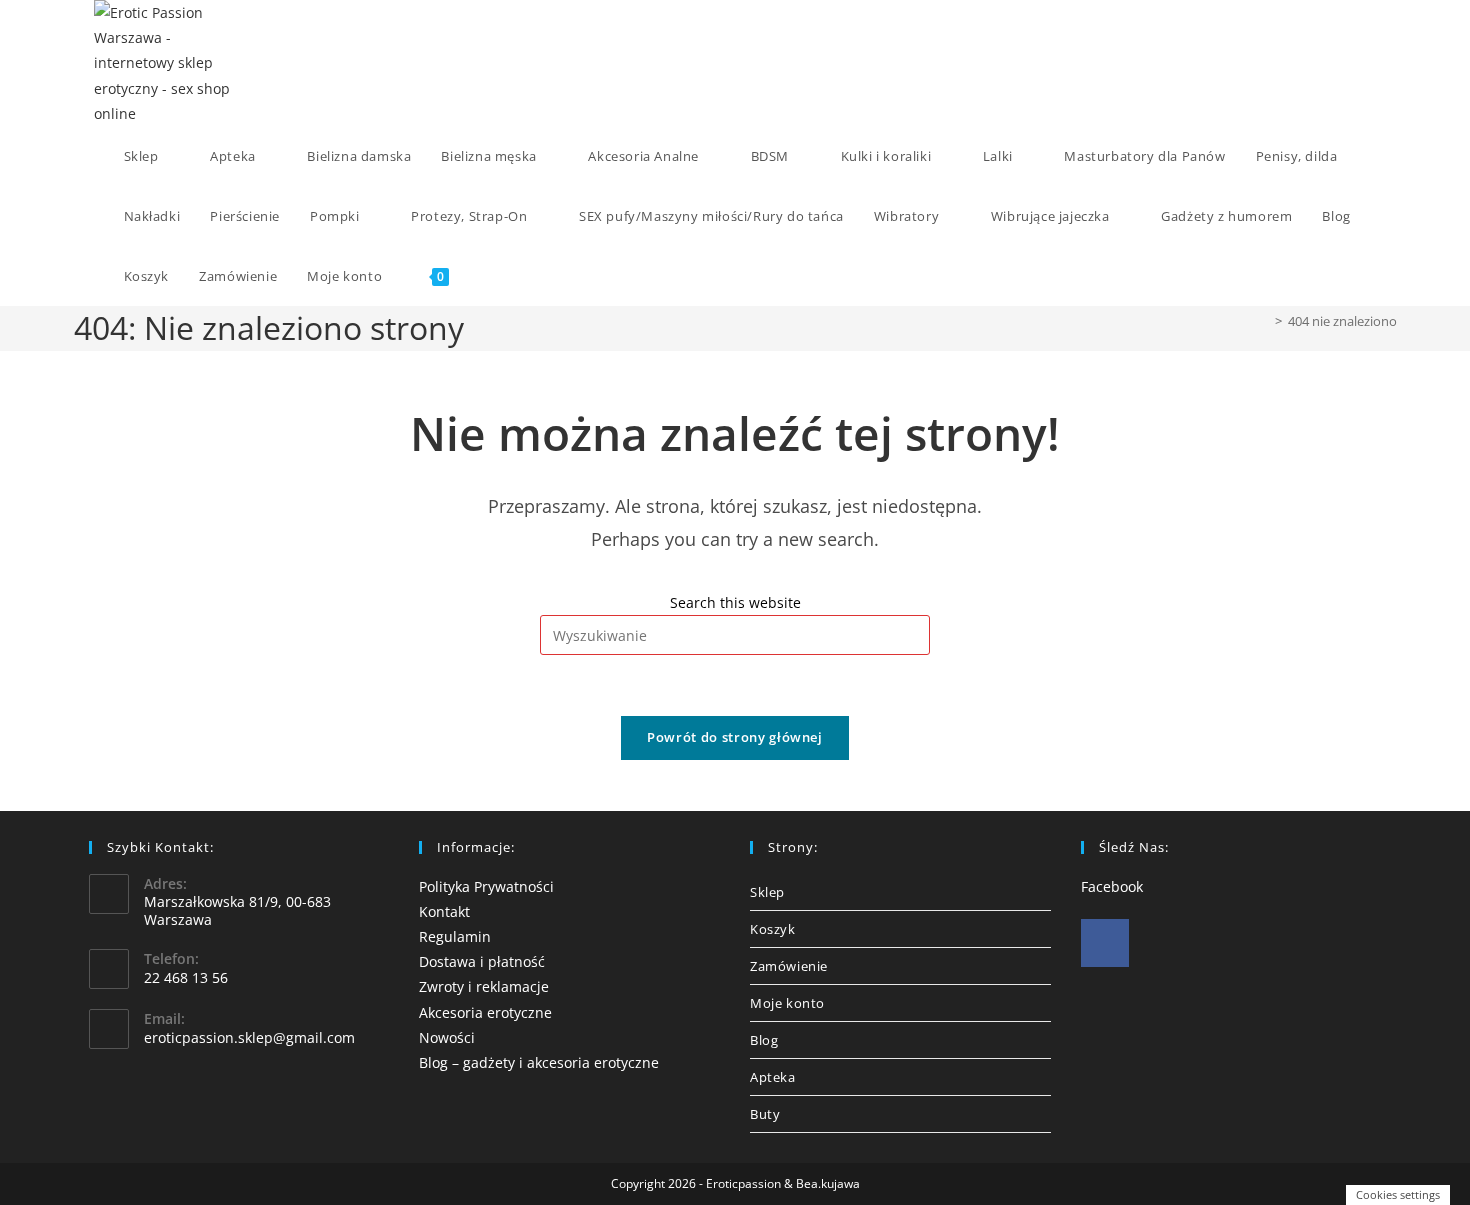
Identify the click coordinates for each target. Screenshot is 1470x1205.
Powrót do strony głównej (735, 737)
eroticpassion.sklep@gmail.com (249, 1037)
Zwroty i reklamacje (484, 986)
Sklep (767, 892)
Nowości (447, 1037)
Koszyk (773, 929)
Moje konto (787, 1003)
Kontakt (444, 911)
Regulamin (455, 936)
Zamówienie (789, 966)
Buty (765, 1114)
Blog (764, 1040)
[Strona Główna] (1264, 321)
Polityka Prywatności (486, 886)
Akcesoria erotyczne (485, 1012)
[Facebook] (1105, 943)
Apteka (773, 1077)
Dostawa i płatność (482, 961)
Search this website (735, 602)
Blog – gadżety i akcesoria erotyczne (539, 1062)
